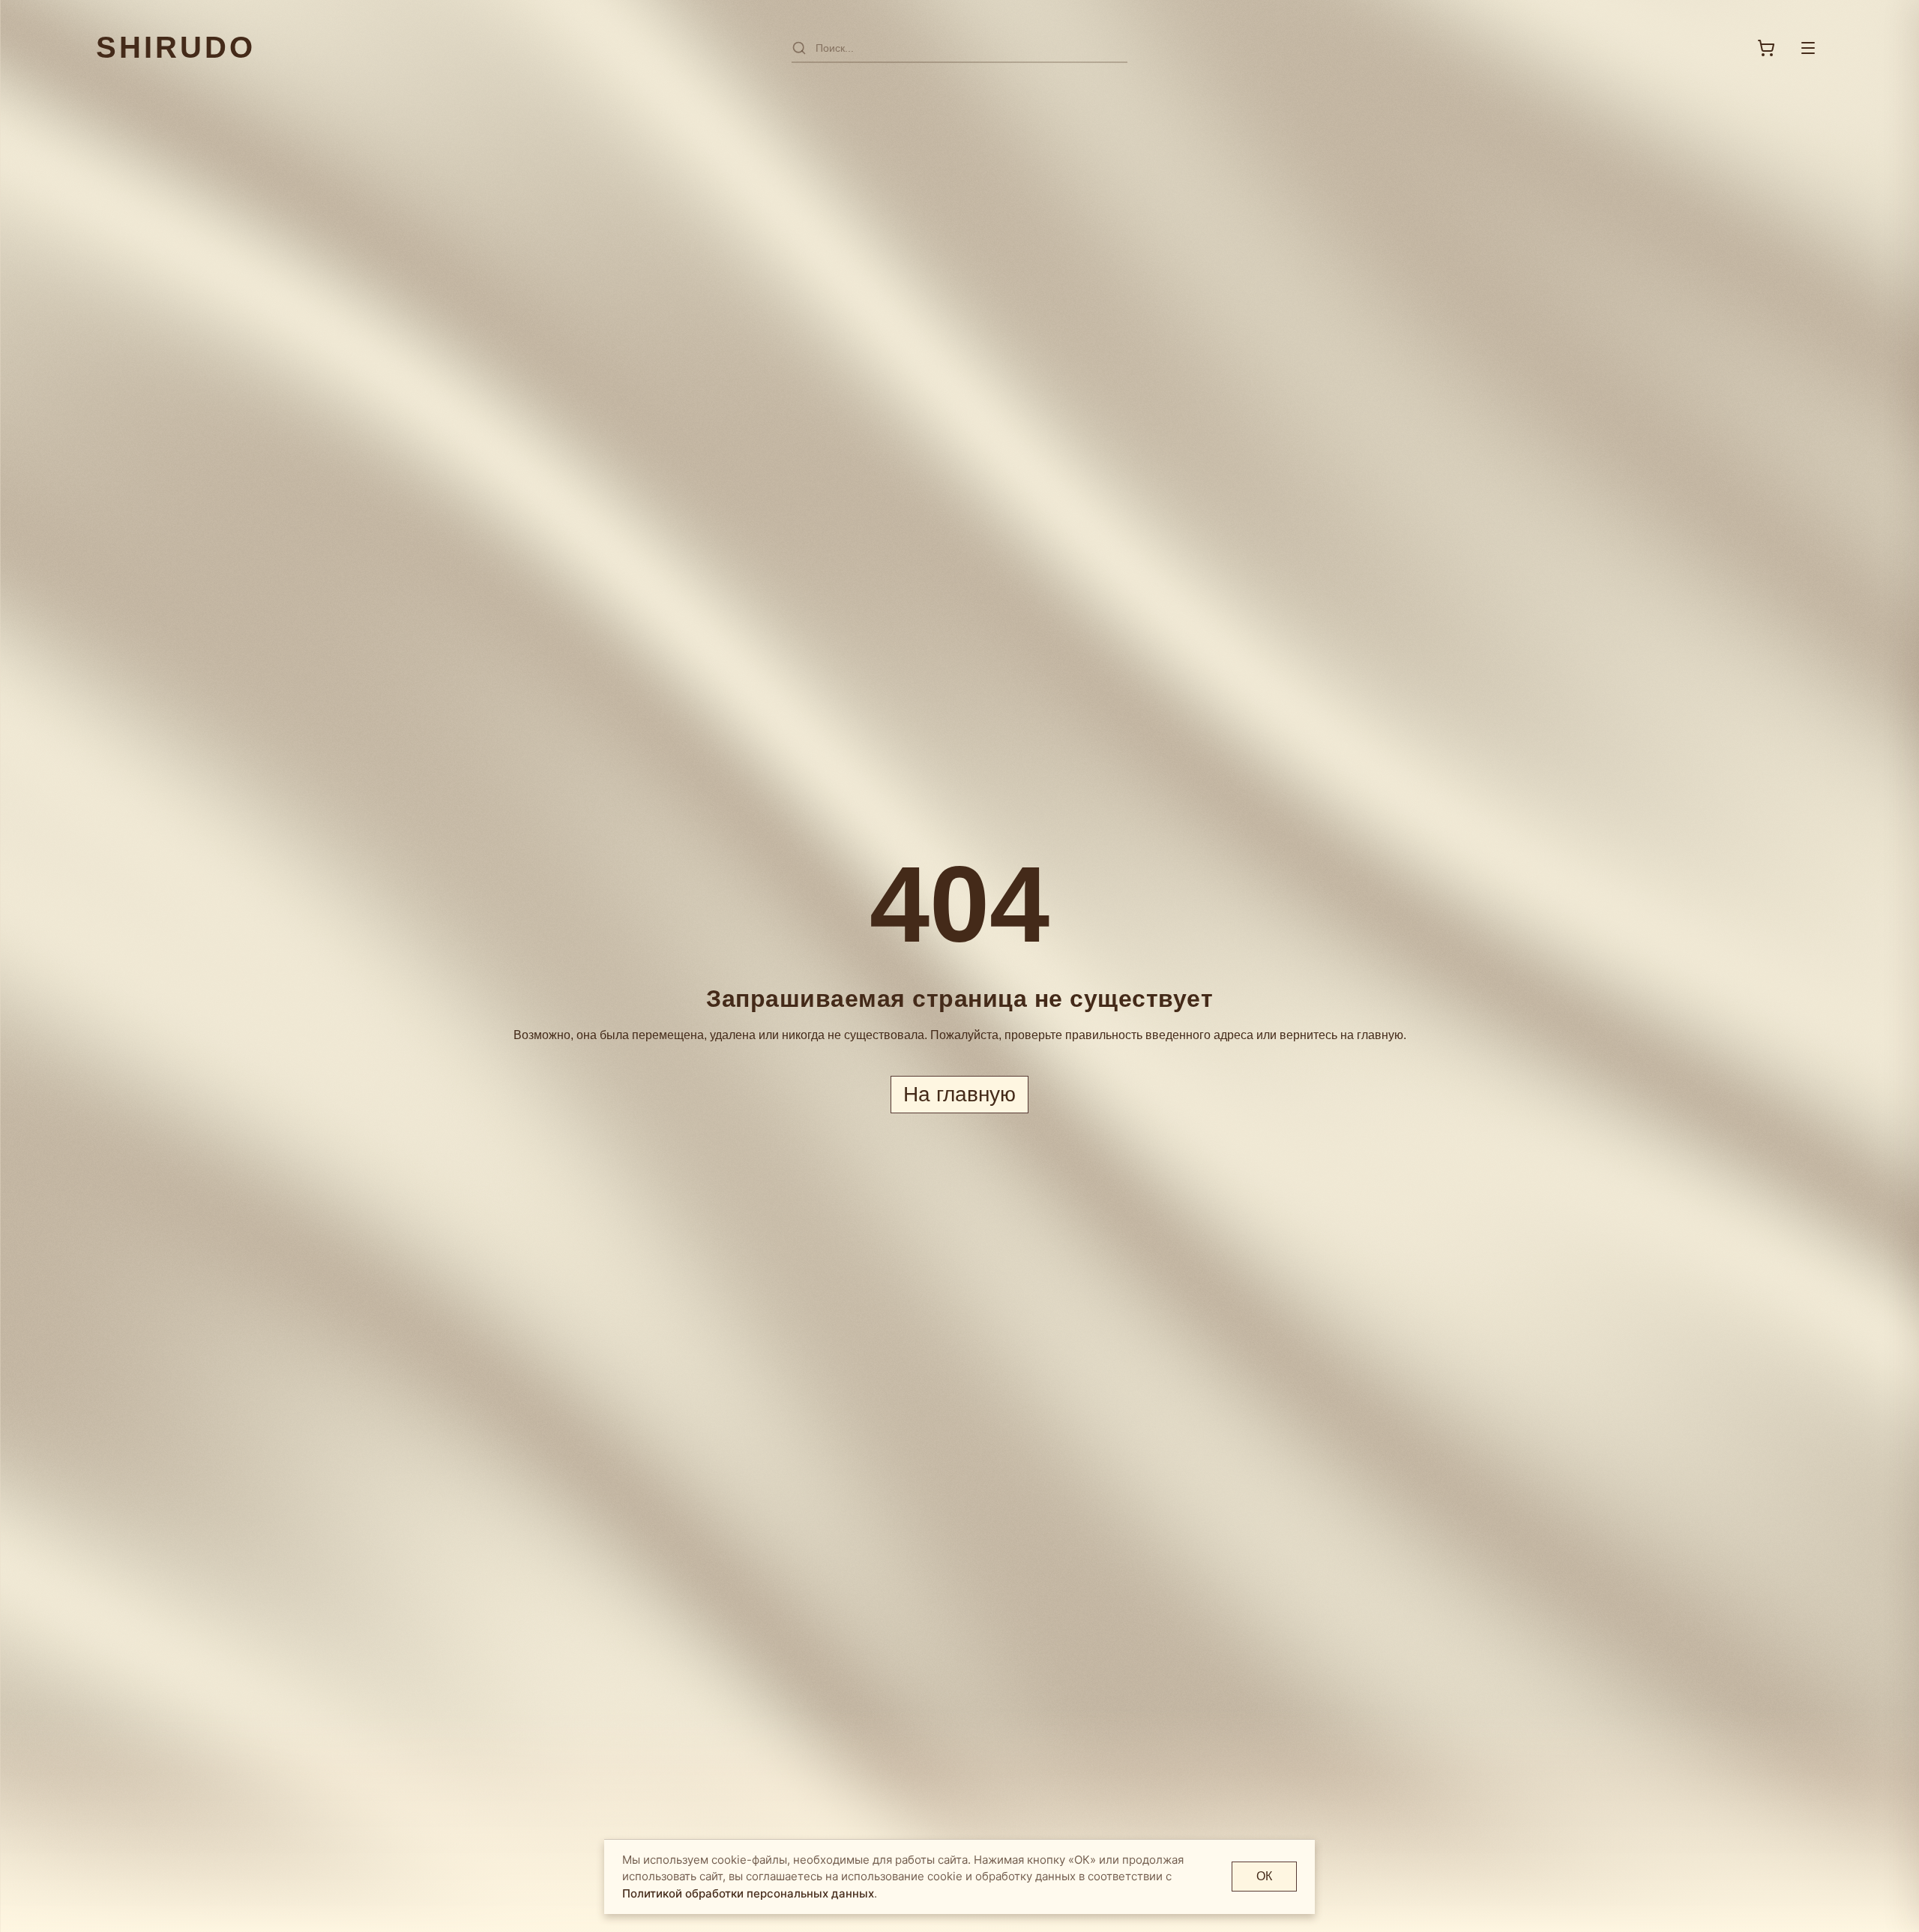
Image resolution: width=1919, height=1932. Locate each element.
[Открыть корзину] (1766, 48)
